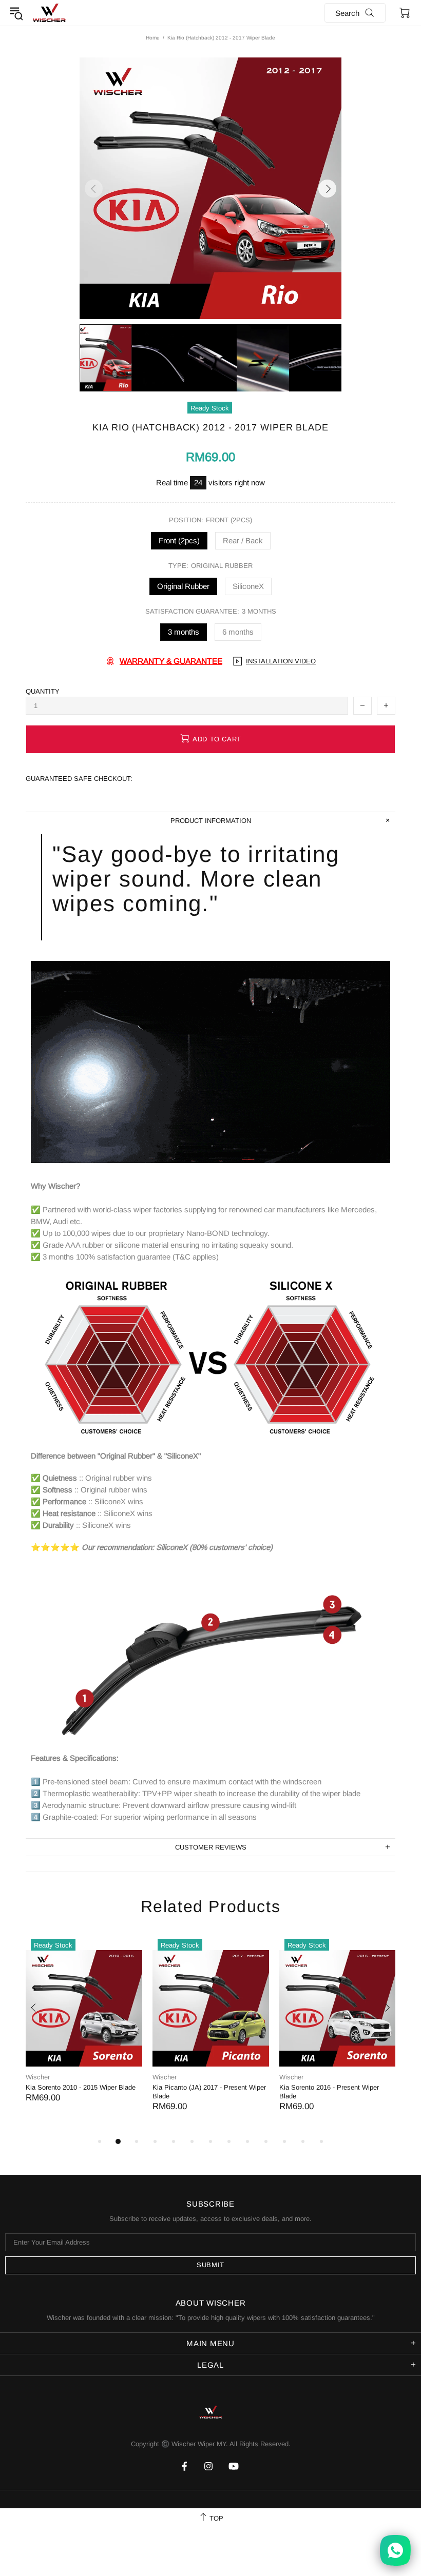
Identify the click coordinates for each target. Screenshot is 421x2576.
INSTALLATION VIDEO (281, 661)
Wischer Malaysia (49, 13)
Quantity (43, 691)
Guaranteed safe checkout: (79, 779)
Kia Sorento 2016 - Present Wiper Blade (329, 2092)
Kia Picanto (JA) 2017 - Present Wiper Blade (209, 2092)
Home (153, 38)
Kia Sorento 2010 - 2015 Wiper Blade (81, 2087)
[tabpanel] (84, 2028)
